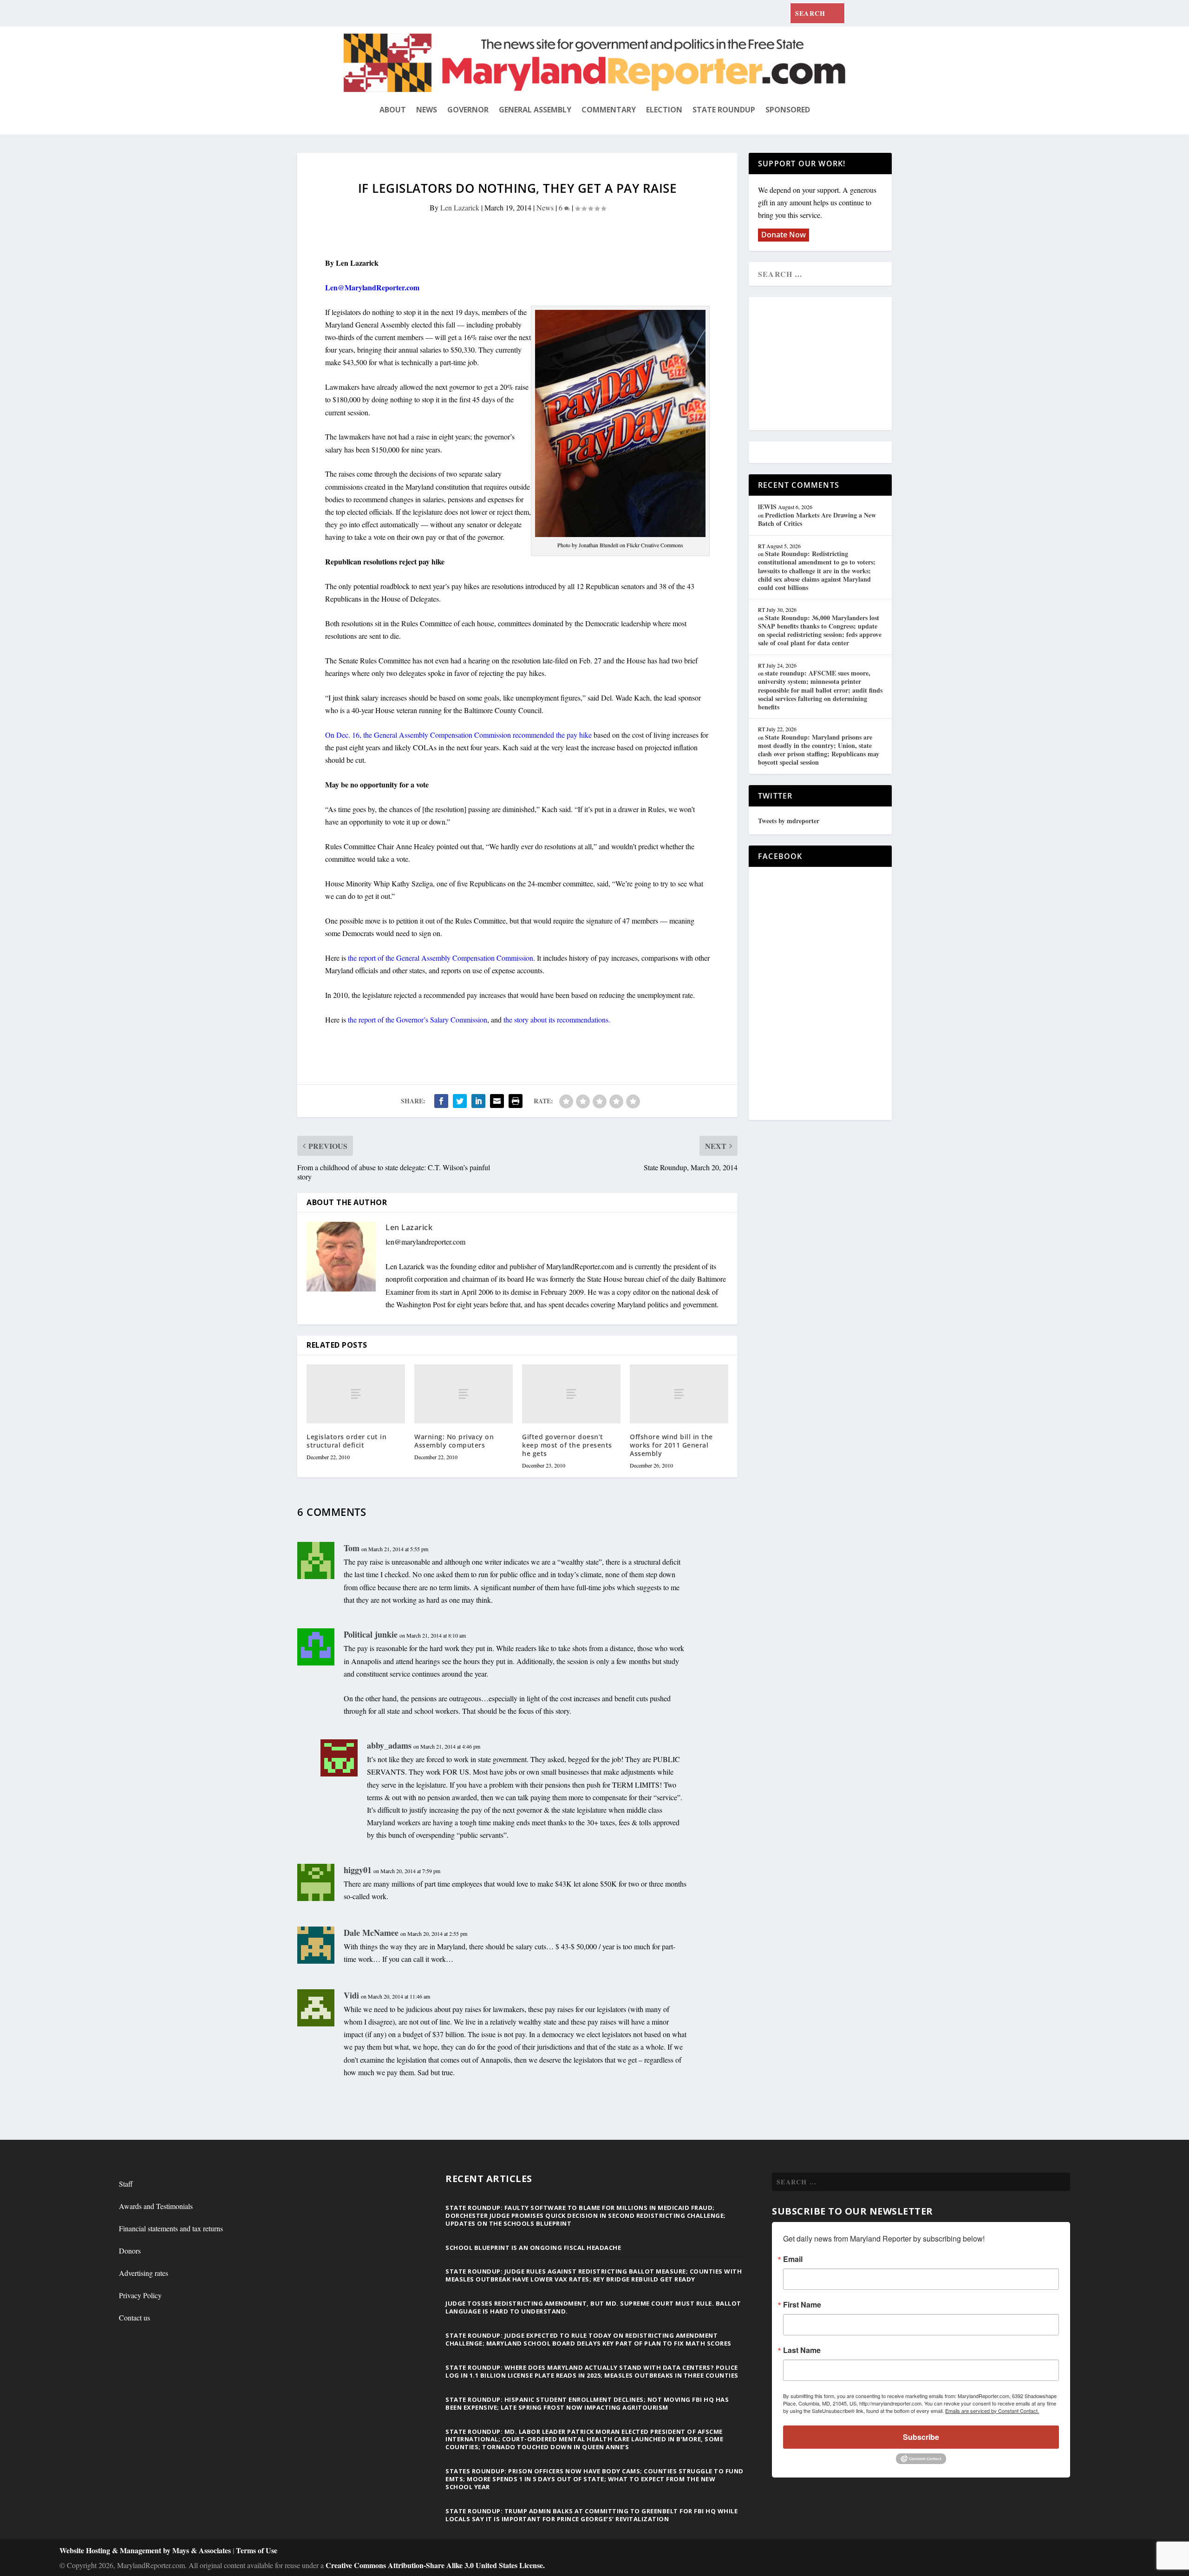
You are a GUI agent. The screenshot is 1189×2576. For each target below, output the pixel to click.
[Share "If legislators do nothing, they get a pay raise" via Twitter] (460, 1101)
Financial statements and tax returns (171, 2228)
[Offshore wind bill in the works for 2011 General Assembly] (679, 1394)
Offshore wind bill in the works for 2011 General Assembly (671, 1445)
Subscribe (921, 2437)
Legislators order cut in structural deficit (346, 1441)
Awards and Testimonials (156, 2206)
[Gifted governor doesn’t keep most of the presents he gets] (571, 1394)
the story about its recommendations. (559, 1019)
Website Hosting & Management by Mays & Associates (146, 2550)
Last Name (802, 2350)
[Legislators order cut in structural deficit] (356, 1394)
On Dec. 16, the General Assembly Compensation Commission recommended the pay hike (458, 735)
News (427, 110)
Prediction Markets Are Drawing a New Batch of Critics (817, 519)
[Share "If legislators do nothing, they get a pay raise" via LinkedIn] (478, 1101)
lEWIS (767, 507)
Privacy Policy (140, 2295)
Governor (468, 110)
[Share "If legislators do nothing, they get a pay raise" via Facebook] (441, 1101)
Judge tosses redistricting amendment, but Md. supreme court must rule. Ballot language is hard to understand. (593, 2307)
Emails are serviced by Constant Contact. (992, 2411)
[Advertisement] (825, 364)
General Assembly (535, 110)
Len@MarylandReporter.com (372, 287)
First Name (802, 2305)
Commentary (609, 110)
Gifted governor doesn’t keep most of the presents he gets (567, 1445)
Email (793, 2259)
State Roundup (724, 110)
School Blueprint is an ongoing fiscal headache (533, 2248)
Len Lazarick (460, 207)
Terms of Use (257, 2550)
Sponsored (788, 110)
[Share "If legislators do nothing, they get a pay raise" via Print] (516, 1101)
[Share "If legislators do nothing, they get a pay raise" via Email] (497, 1101)
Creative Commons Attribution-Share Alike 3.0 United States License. (435, 2565)
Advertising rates (144, 2273)
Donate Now (784, 235)
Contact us (134, 2317)
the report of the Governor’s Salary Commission (417, 1019)
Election (664, 110)
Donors (130, 2251)
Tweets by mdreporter (789, 821)
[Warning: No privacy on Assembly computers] (464, 1394)
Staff (126, 2184)
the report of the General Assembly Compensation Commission (440, 958)
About (393, 110)
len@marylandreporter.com (425, 1242)
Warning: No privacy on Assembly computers (454, 1441)
